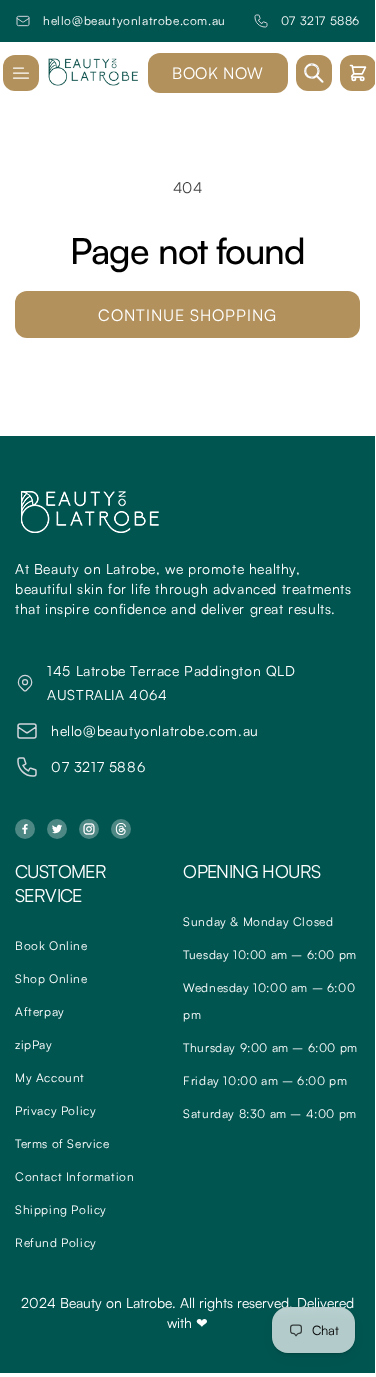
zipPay (34, 1044)
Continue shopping (187, 315)
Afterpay (40, 1011)
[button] (21, 73)
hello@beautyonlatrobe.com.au (134, 20)
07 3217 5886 (320, 20)
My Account (50, 1077)
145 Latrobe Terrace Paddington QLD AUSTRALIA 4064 (171, 682)
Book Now (218, 73)
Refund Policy (56, 1242)
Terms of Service (62, 1143)
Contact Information (74, 1176)
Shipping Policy (61, 1209)
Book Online (51, 945)
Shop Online (51, 978)
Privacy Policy (55, 1110)
